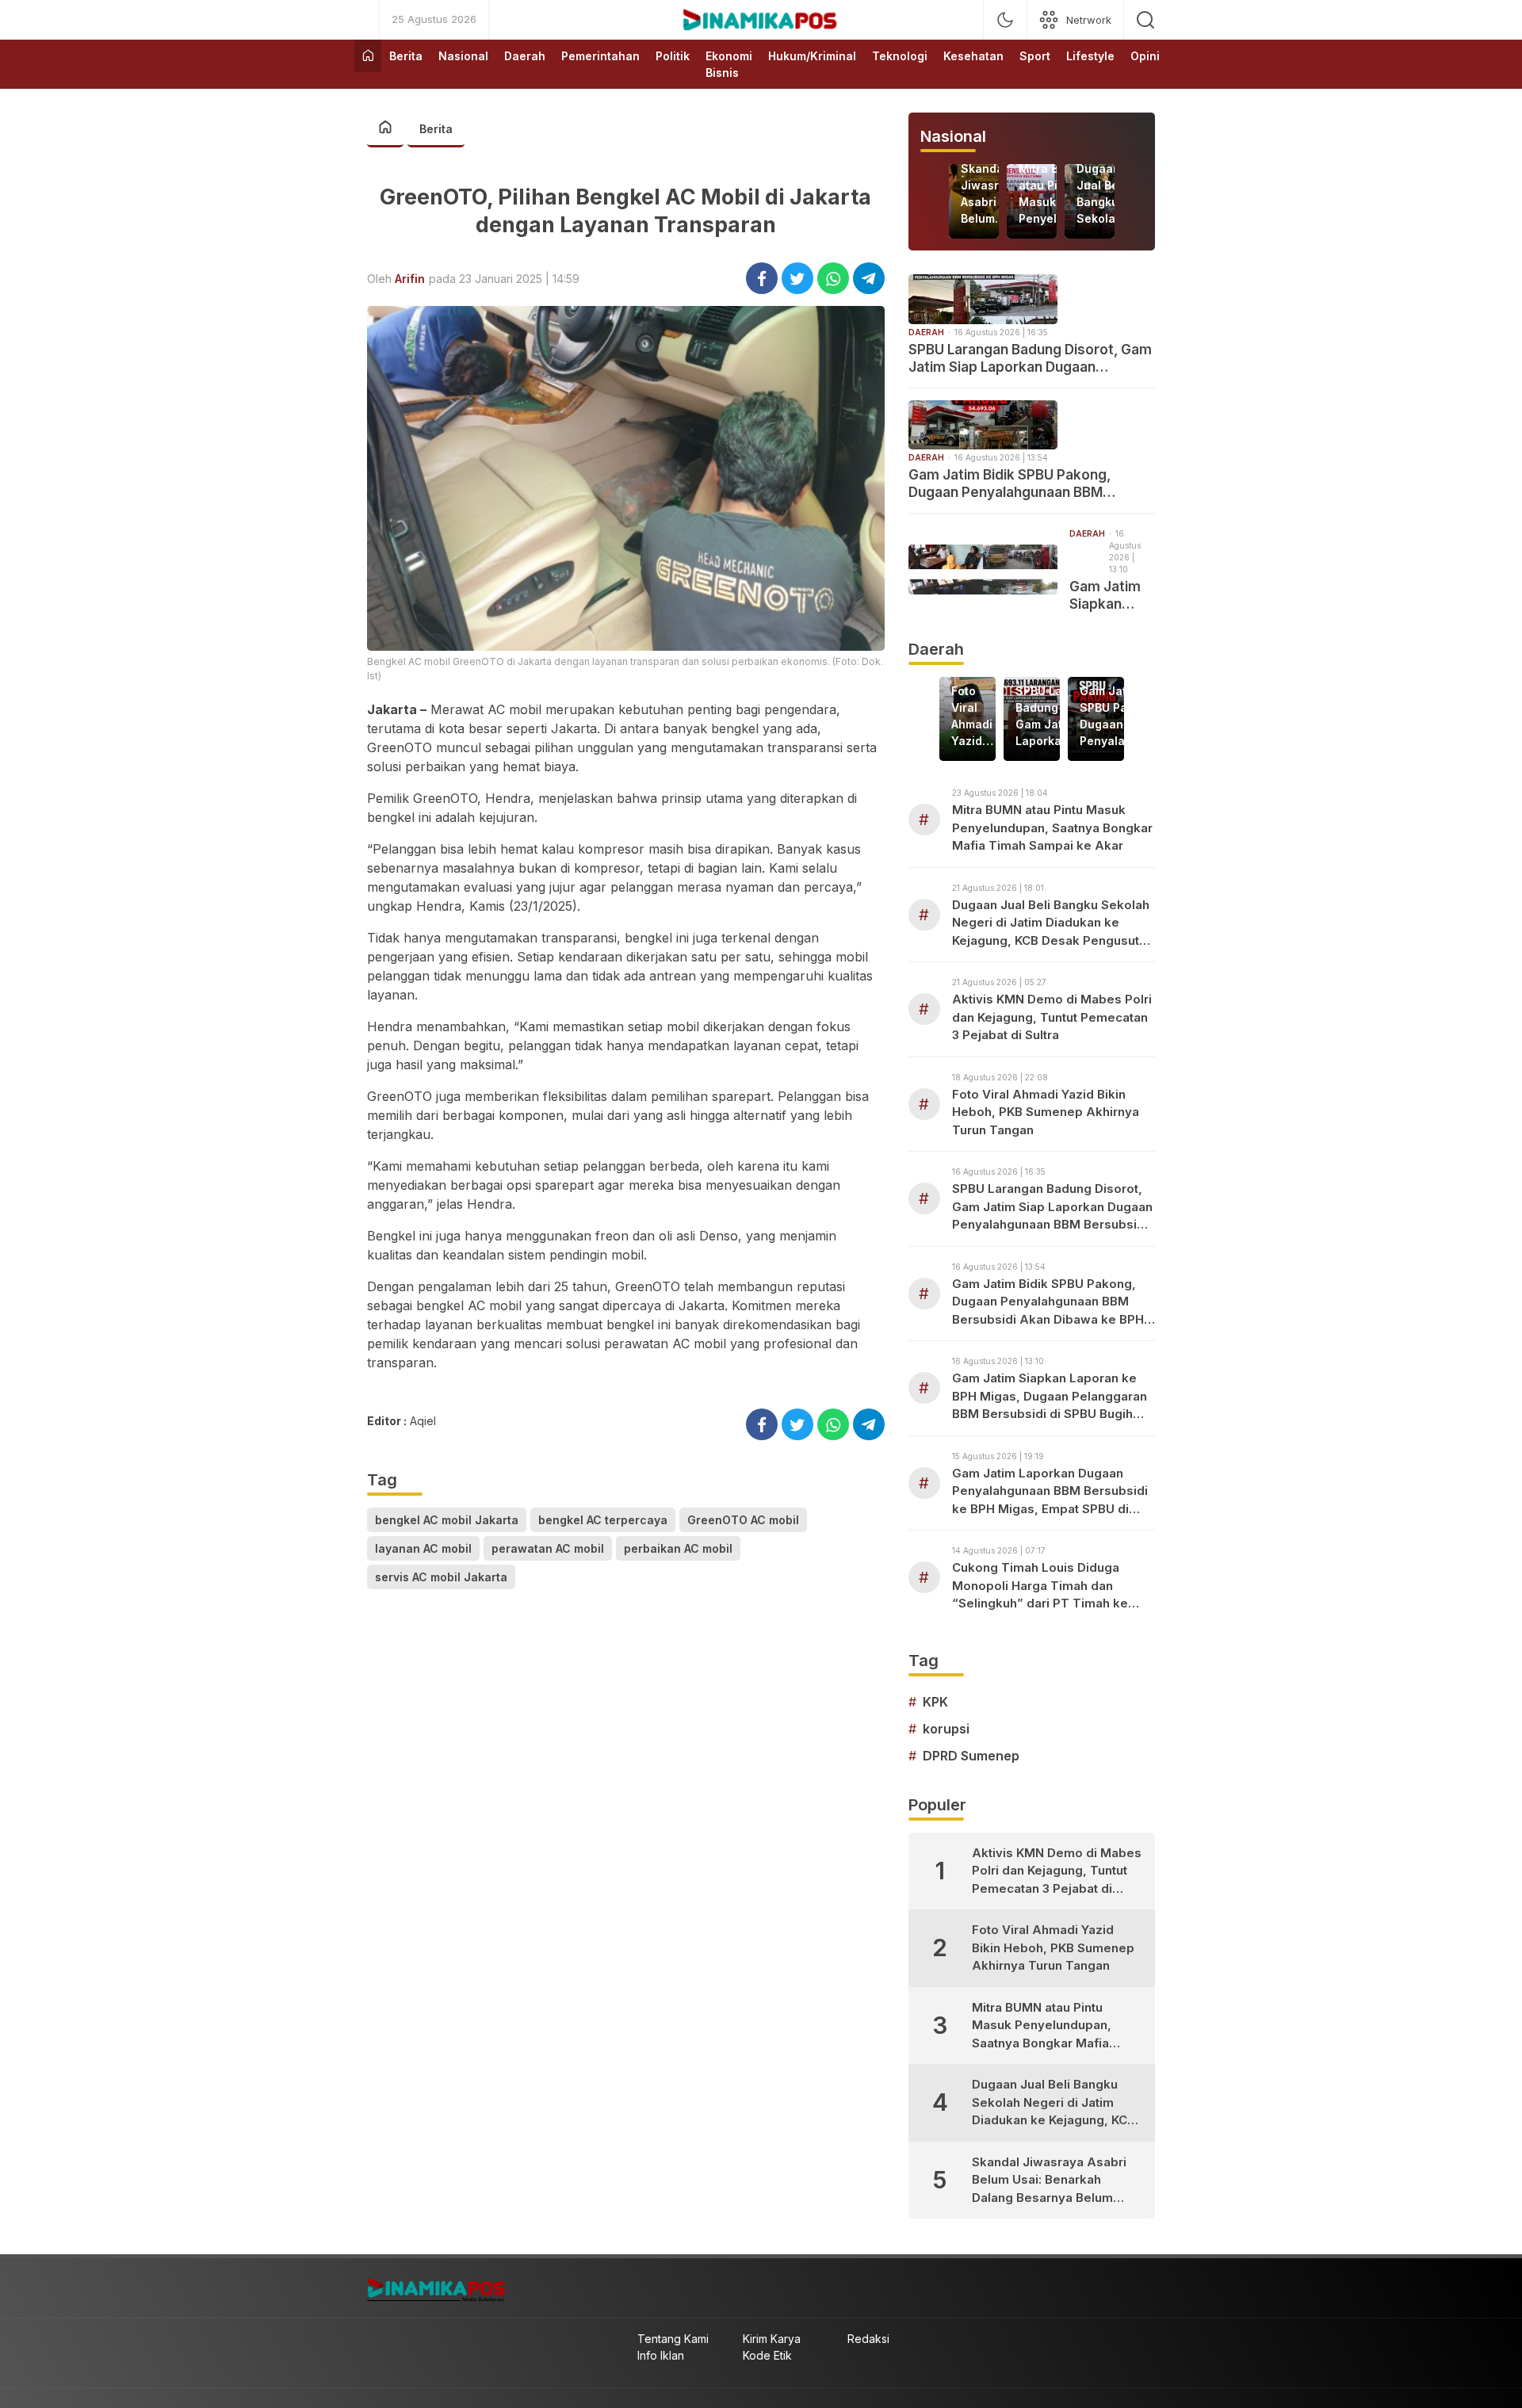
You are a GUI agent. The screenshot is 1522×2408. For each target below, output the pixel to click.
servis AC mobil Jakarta (441, 1577)
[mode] (1005, 20)
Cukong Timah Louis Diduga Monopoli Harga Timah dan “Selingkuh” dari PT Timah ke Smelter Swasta (1040, 1586)
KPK (935, 1702)
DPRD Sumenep (971, 1756)
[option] (974, 201)
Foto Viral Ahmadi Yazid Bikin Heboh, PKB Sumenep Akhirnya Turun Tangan (978, 717)
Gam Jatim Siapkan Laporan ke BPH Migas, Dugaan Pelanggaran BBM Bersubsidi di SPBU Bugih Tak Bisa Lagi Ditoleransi (1112, 596)
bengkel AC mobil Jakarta (447, 1520)
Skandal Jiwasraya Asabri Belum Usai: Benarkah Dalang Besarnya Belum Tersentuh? (993, 194)
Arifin (410, 279)
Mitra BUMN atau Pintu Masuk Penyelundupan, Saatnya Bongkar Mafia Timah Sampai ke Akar (1052, 828)
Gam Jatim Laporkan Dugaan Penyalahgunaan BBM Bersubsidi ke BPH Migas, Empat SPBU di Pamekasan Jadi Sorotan (1050, 1492)
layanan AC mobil (423, 1548)
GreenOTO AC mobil (743, 1520)
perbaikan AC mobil (678, 1548)
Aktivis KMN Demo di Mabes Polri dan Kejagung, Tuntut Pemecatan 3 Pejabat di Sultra (1052, 1017)
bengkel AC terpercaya (603, 1520)
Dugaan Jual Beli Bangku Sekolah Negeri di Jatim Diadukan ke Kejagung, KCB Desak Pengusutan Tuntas (1110, 194)
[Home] (368, 56)
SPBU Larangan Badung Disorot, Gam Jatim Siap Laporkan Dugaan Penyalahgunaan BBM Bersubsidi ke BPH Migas (1030, 359)
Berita (436, 129)
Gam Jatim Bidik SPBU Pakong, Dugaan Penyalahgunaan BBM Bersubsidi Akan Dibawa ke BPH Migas (1013, 484)
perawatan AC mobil (548, 1548)
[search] (1145, 20)
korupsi (946, 1729)
